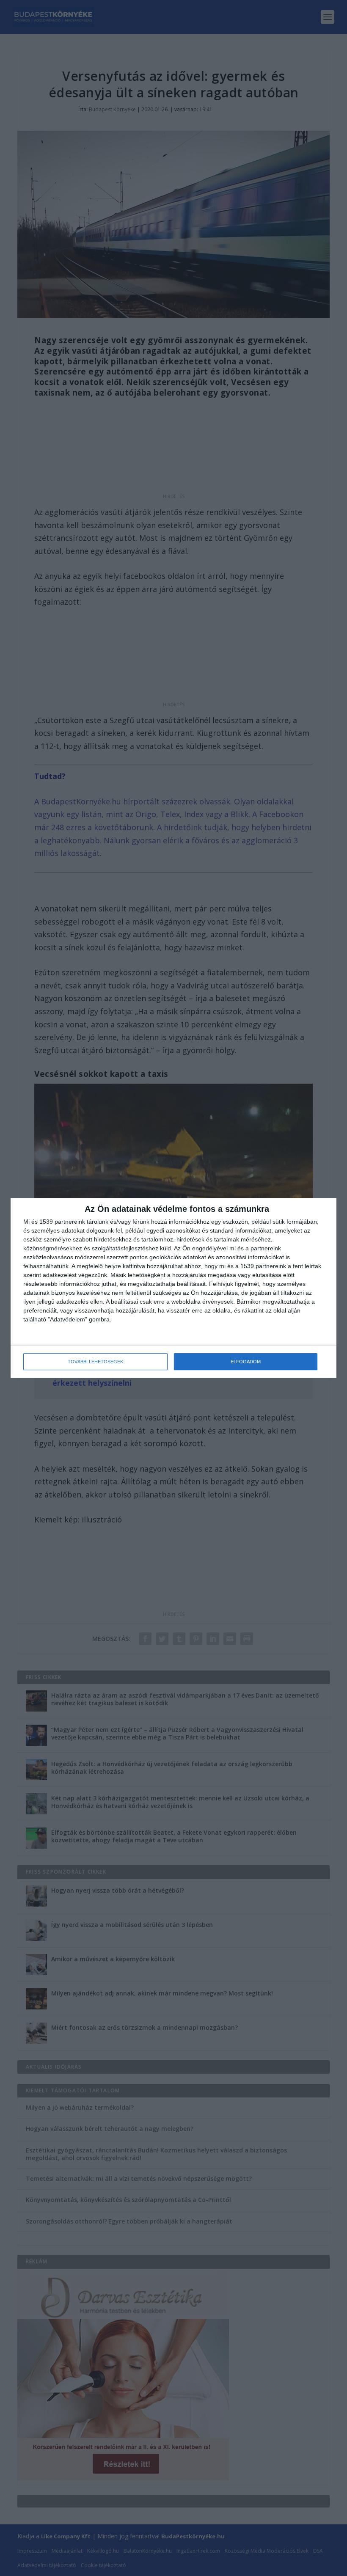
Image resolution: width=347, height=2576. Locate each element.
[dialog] (173, 1288)
